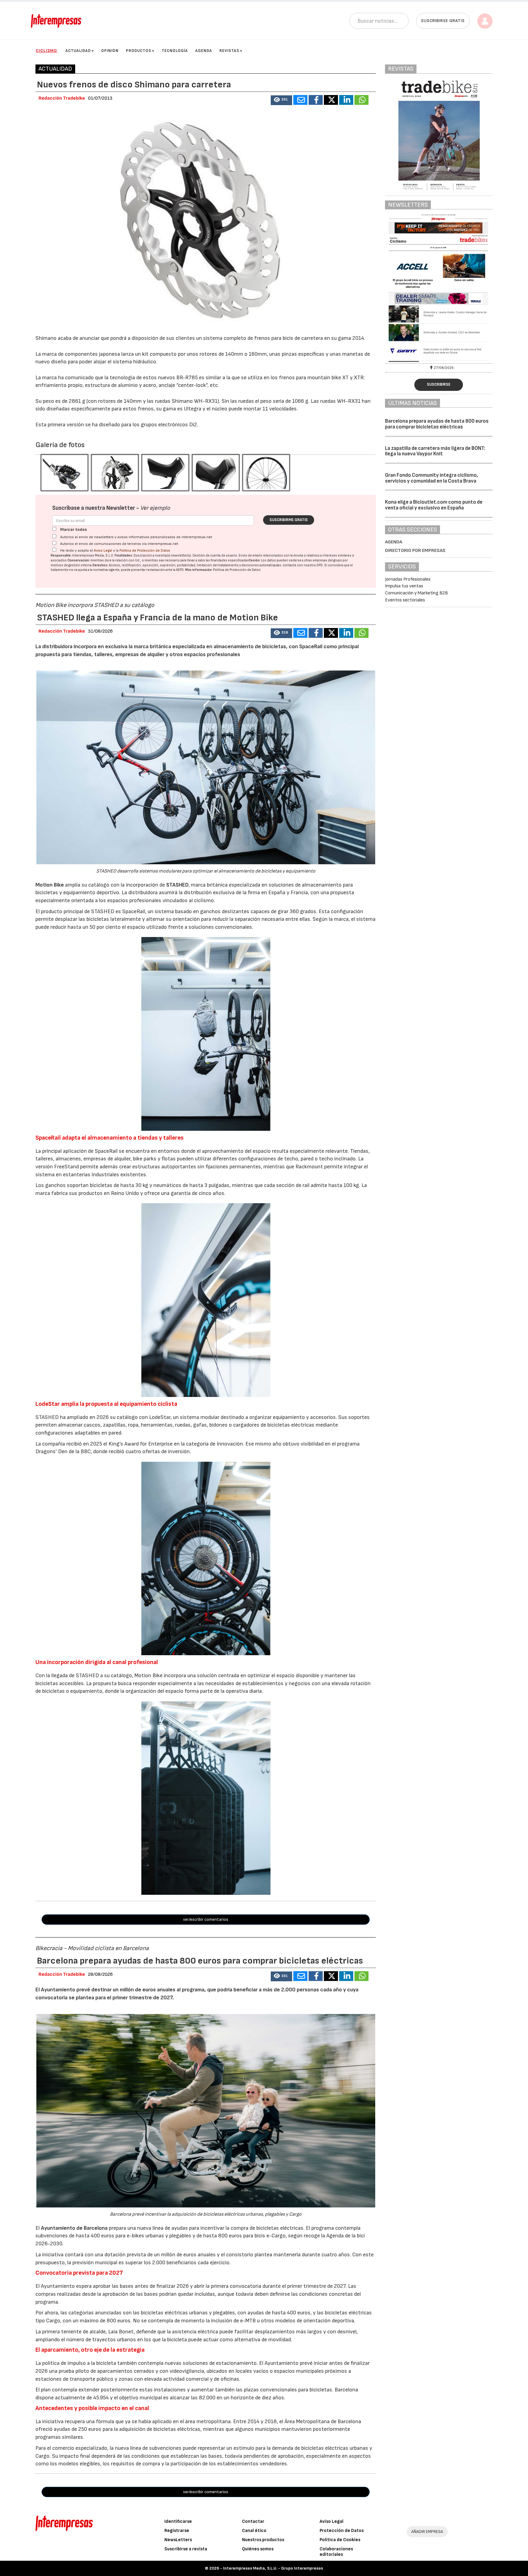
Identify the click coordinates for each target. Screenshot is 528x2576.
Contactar (253, 2521)
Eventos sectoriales (405, 600)
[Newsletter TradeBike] (404, 288)
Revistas (229, 51)
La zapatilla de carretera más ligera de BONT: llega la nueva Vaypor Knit (435, 451)
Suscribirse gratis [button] (443, 21)
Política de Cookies (340, 2540)
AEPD (180, 570)
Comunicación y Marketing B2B (416, 593)
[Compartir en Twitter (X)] (331, 100)
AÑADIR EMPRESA (427, 2532)
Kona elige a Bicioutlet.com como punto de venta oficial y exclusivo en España (434, 505)
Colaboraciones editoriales (336, 2552)
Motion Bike (50, 885)
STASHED (177, 885)
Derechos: (100, 565)
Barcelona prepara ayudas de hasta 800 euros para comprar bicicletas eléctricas (437, 424)
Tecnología (175, 51)
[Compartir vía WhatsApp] (361, 100)
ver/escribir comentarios (206, 1919)
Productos (139, 51)
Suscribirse (439, 384)
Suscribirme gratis (289, 520)
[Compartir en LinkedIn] (346, 100)
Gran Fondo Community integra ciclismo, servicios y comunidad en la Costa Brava (431, 478)
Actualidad (78, 51)
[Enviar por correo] (300, 100)
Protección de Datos (342, 2531)
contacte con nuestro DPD (303, 565)
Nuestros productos (263, 2540)
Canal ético (254, 2531)
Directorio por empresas (415, 551)
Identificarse (178, 2521)
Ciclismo (46, 51)
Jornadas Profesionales (408, 579)
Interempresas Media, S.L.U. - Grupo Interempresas (273, 2568)
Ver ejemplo (155, 508)
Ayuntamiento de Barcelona (74, 2228)
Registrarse (177, 2531)
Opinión (110, 51)
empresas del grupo (327, 560)
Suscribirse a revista (186, 2549)
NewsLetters (178, 2540)
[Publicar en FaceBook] (316, 100)
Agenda (204, 51)
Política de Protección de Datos (145, 551)
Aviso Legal (103, 551)
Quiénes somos (258, 2549)
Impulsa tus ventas (404, 586)
